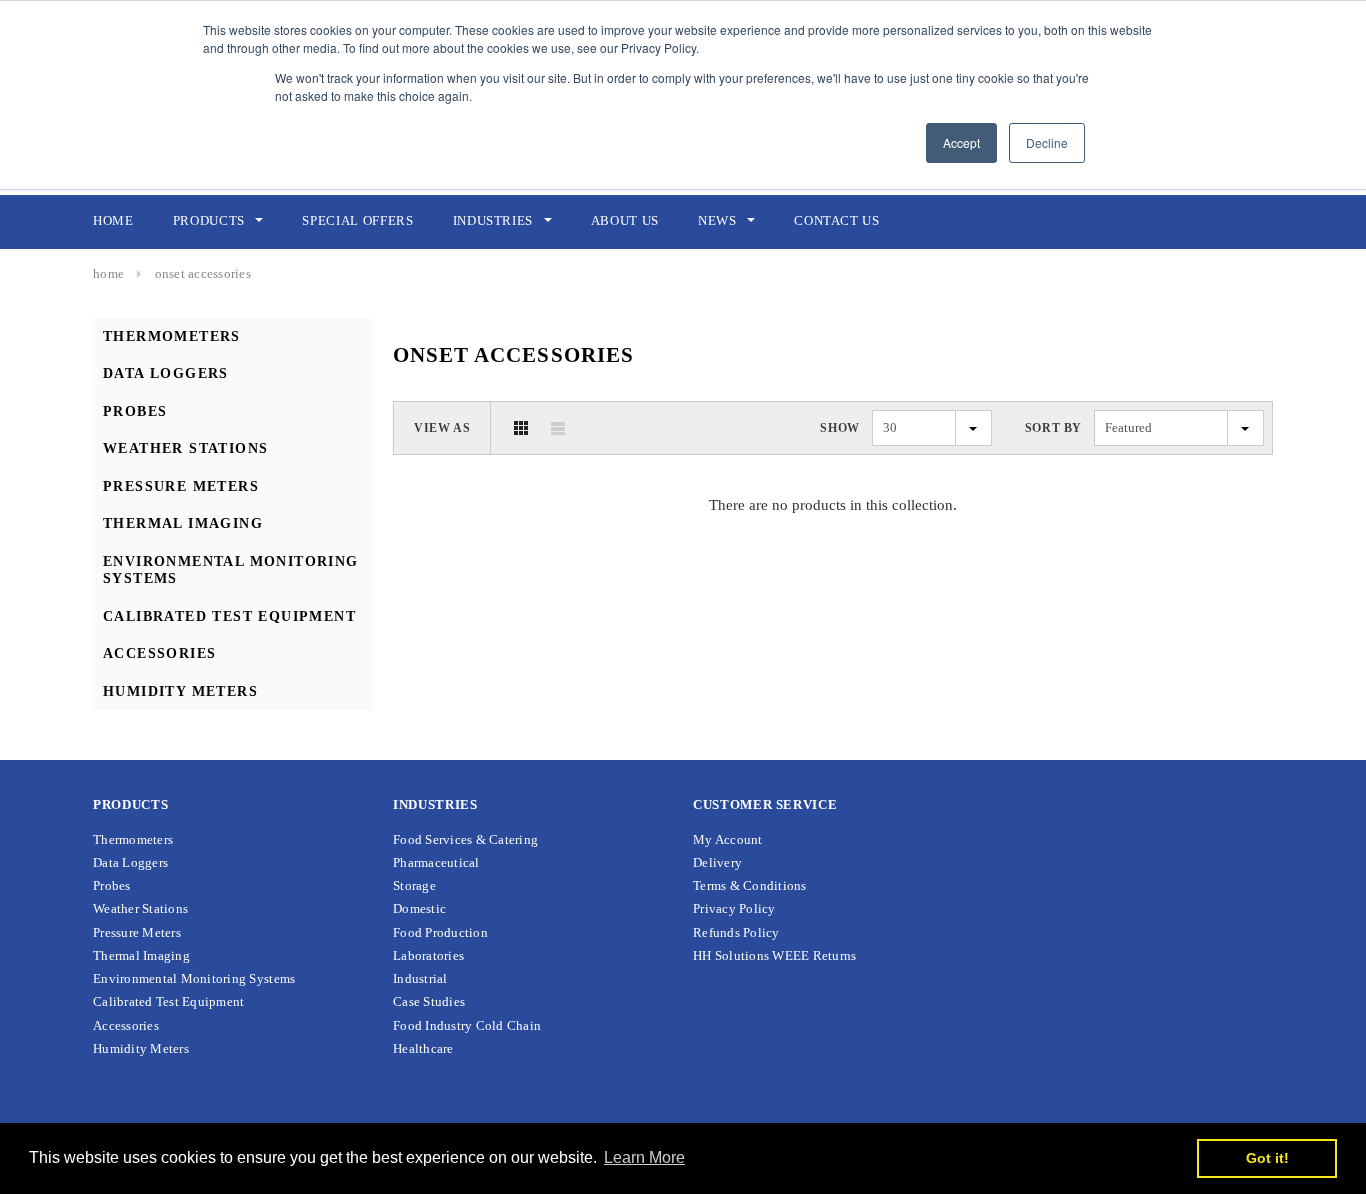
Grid (521, 428)
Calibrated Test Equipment (229, 616)
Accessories (159, 653)
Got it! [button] (1267, 1158)
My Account (728, 839)
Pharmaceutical (436, 862)
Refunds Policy (736, 932)
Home (108, 273)
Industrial (420, 978)
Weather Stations (185, 448)
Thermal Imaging (183, 523)
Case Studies (429, 1001)
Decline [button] (1047, 142)
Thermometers (172, 336)
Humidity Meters (180, 691)
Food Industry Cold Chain (467, 1025)
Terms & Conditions (750, 885)
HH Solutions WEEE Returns (775, 955)
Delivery (717, 862)
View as (442, 428)
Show (839, 428)
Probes (135, 411)
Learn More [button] (644, 1157)
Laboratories (428, 955)
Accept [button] (961, 142)
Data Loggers (166, 373)
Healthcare (423, 1048)
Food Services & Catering (465, 839)
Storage (414, 885)
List (558, 428)
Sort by (1053, 428)
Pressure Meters (181, 486)
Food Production (440, 932)
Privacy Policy (734, 908)
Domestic (419, 908)
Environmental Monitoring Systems (194, 978)
